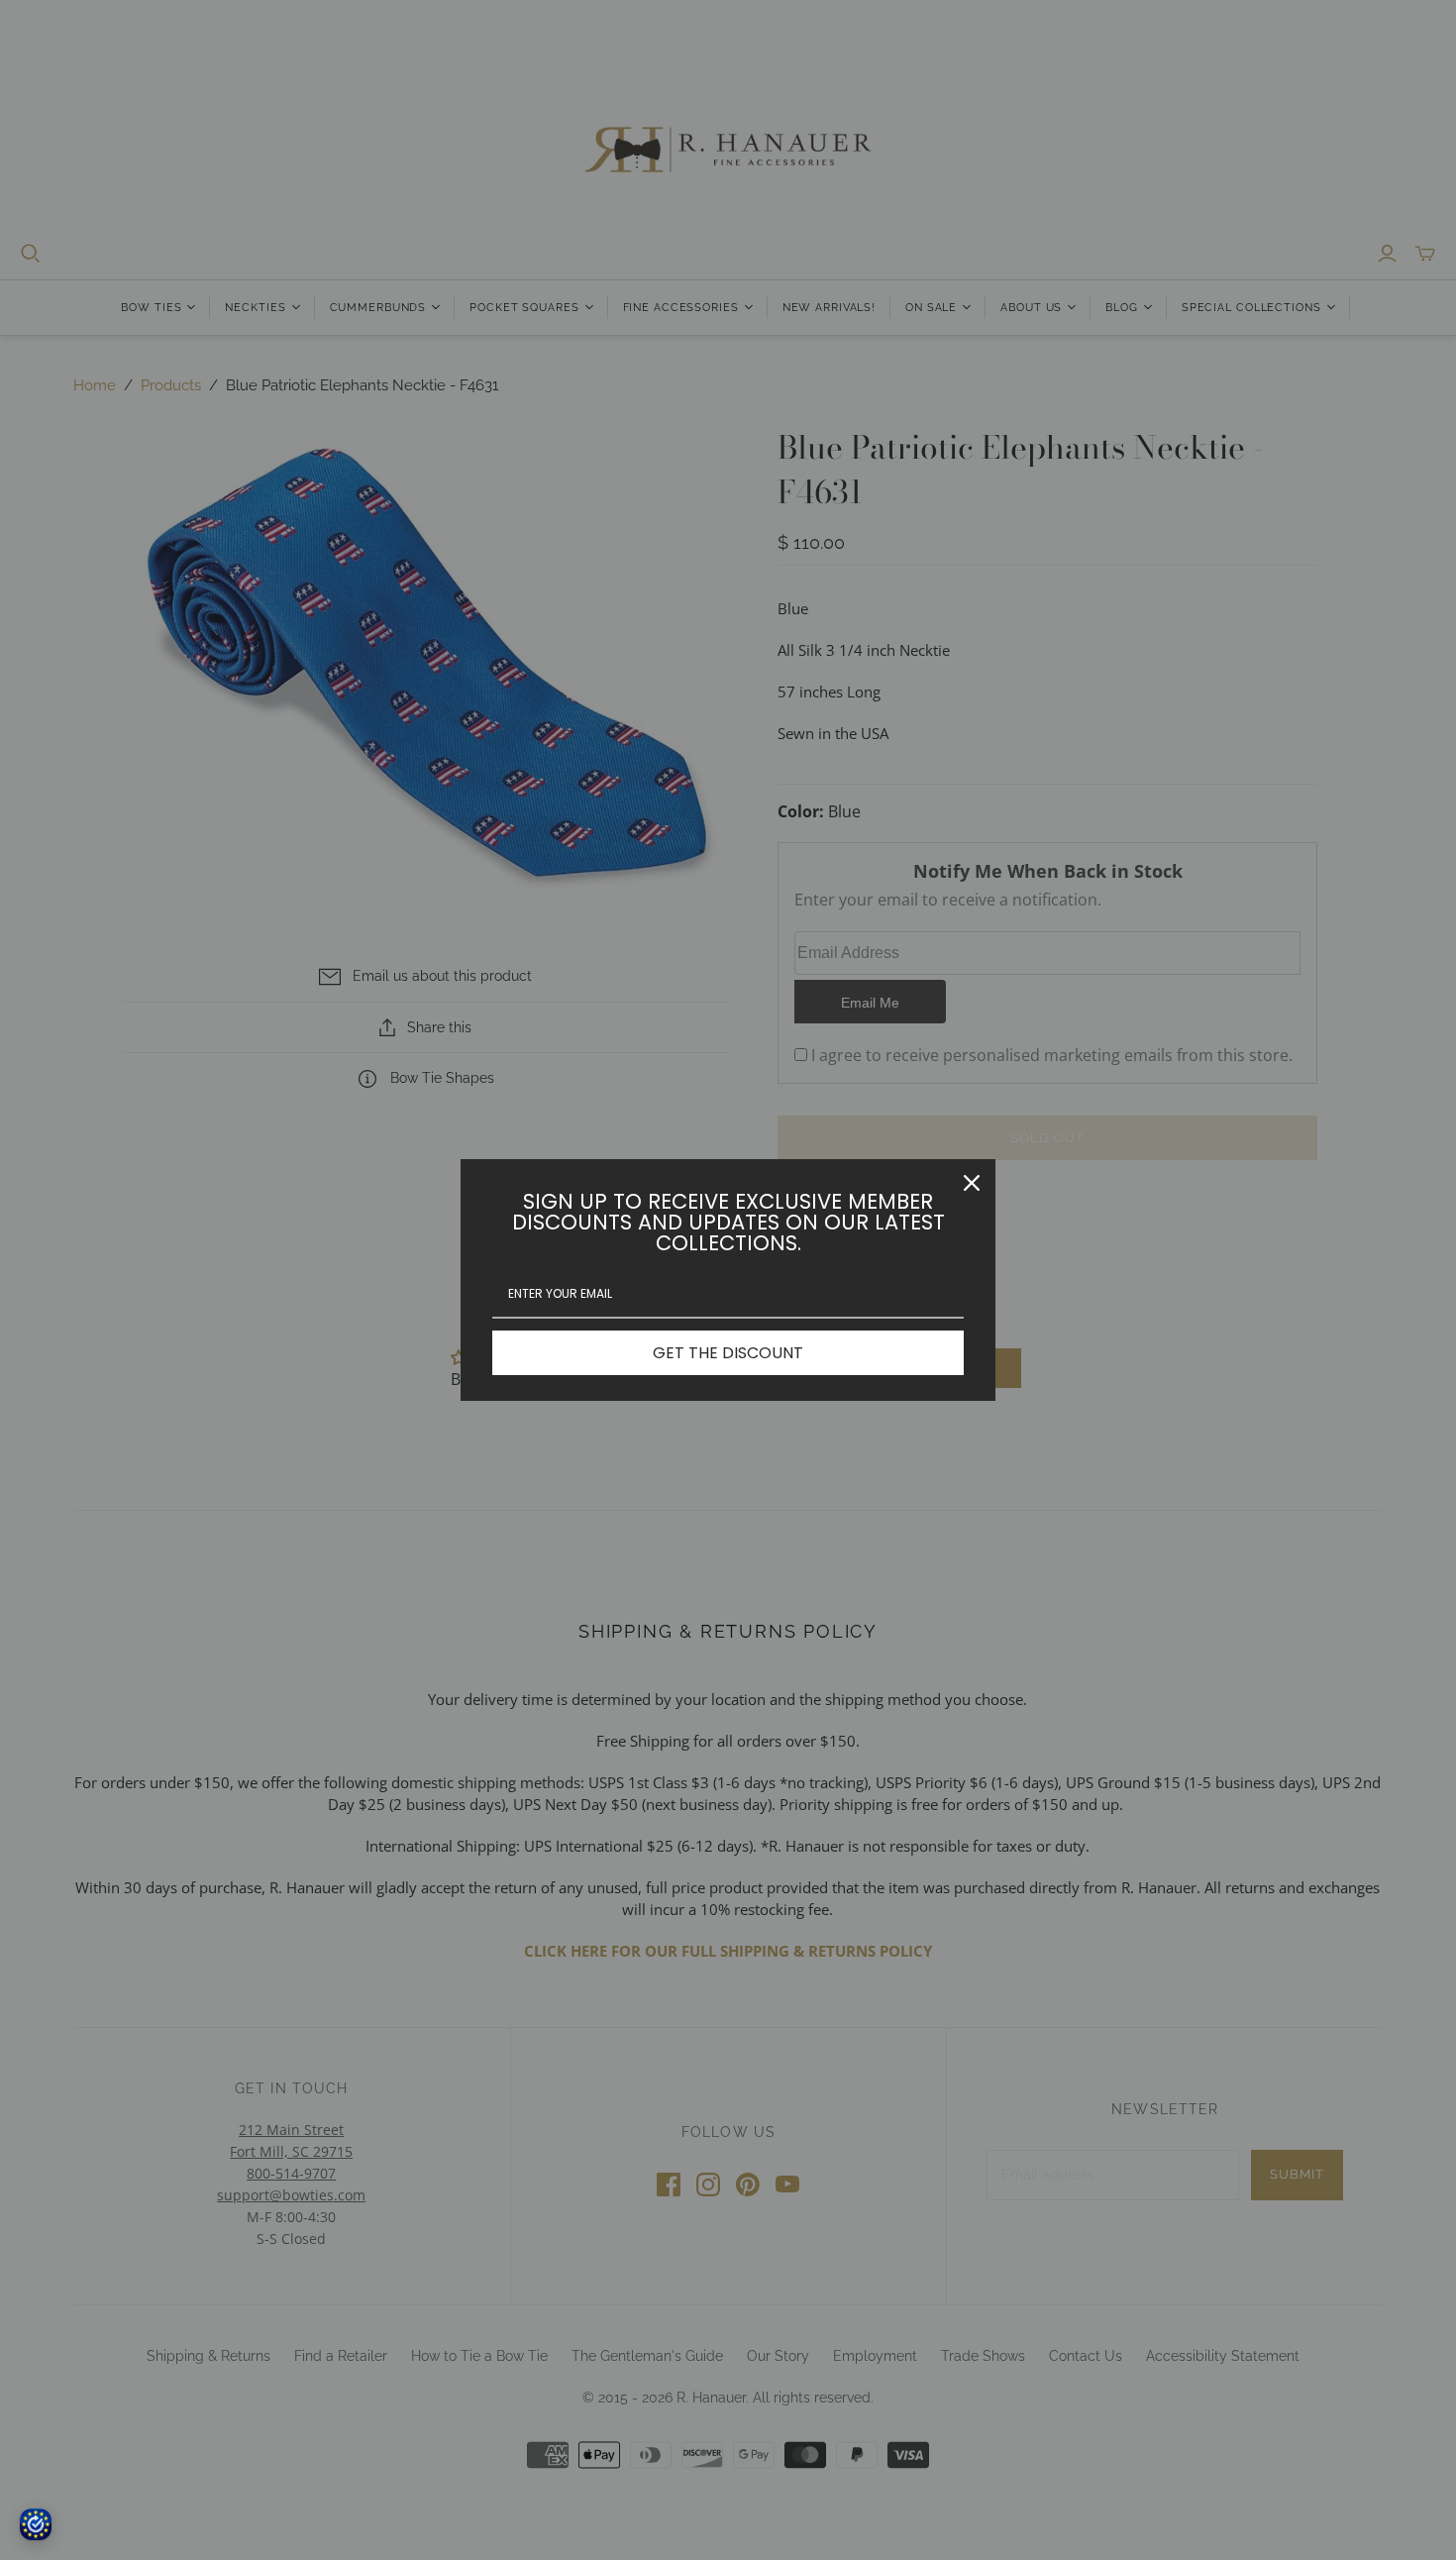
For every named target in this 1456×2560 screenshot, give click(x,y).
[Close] (972, 1183)
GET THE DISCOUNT (728, 1353)
